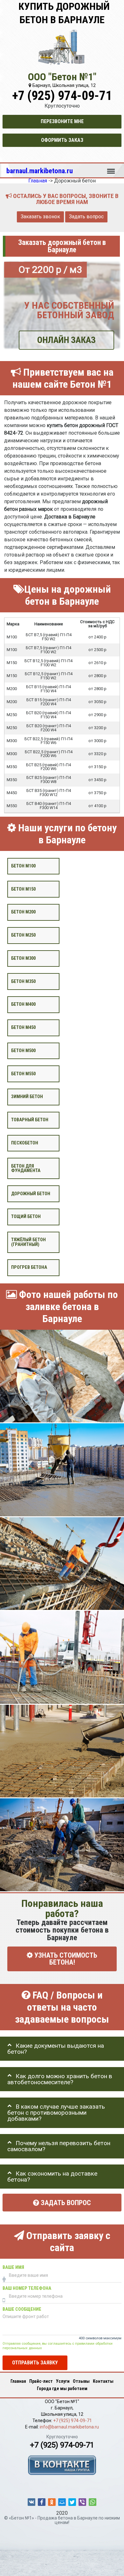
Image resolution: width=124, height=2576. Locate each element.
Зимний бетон (27, 1097)
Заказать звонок (40, 217)
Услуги (63, 2381)
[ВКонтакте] (31, 2502)
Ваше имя (13, 2267)
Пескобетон (25, 1143)
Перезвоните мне (62, 121)
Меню (111, 168)
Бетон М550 (23, 1074)
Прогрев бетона (29, 1267)
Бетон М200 (23, 912)
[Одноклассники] (52, 2502)
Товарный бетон (30, 1120)
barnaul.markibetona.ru (40, 171)
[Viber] (82, 2502)
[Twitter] (72, 2502)
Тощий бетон (26, 1217)
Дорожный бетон (31, 1194)
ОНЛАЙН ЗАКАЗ (66, 340)
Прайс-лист (41, 2381)
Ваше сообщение (22, 2309)
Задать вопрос (86, 217)
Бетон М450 (23, 1028)
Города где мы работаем (62, 2388)
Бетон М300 (23, 958)
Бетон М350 (23, 982)
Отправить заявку (35, 2363)
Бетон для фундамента (26, 1168)
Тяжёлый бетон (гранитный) (28, 1242)
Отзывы (81, 2381)
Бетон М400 (23, 1004)
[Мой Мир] (62, 2502)
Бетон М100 (23, 866)
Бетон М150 (23, 889)
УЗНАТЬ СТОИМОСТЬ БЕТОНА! (65, 1959)
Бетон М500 (23, 1051)
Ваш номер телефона (27, 2288)
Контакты (103, 2381)
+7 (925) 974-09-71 (62, 96)
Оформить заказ (62, 140)
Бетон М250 (23, 935)
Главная (18, 2381)
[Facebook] (42, 2502)
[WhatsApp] (93, 2502)
